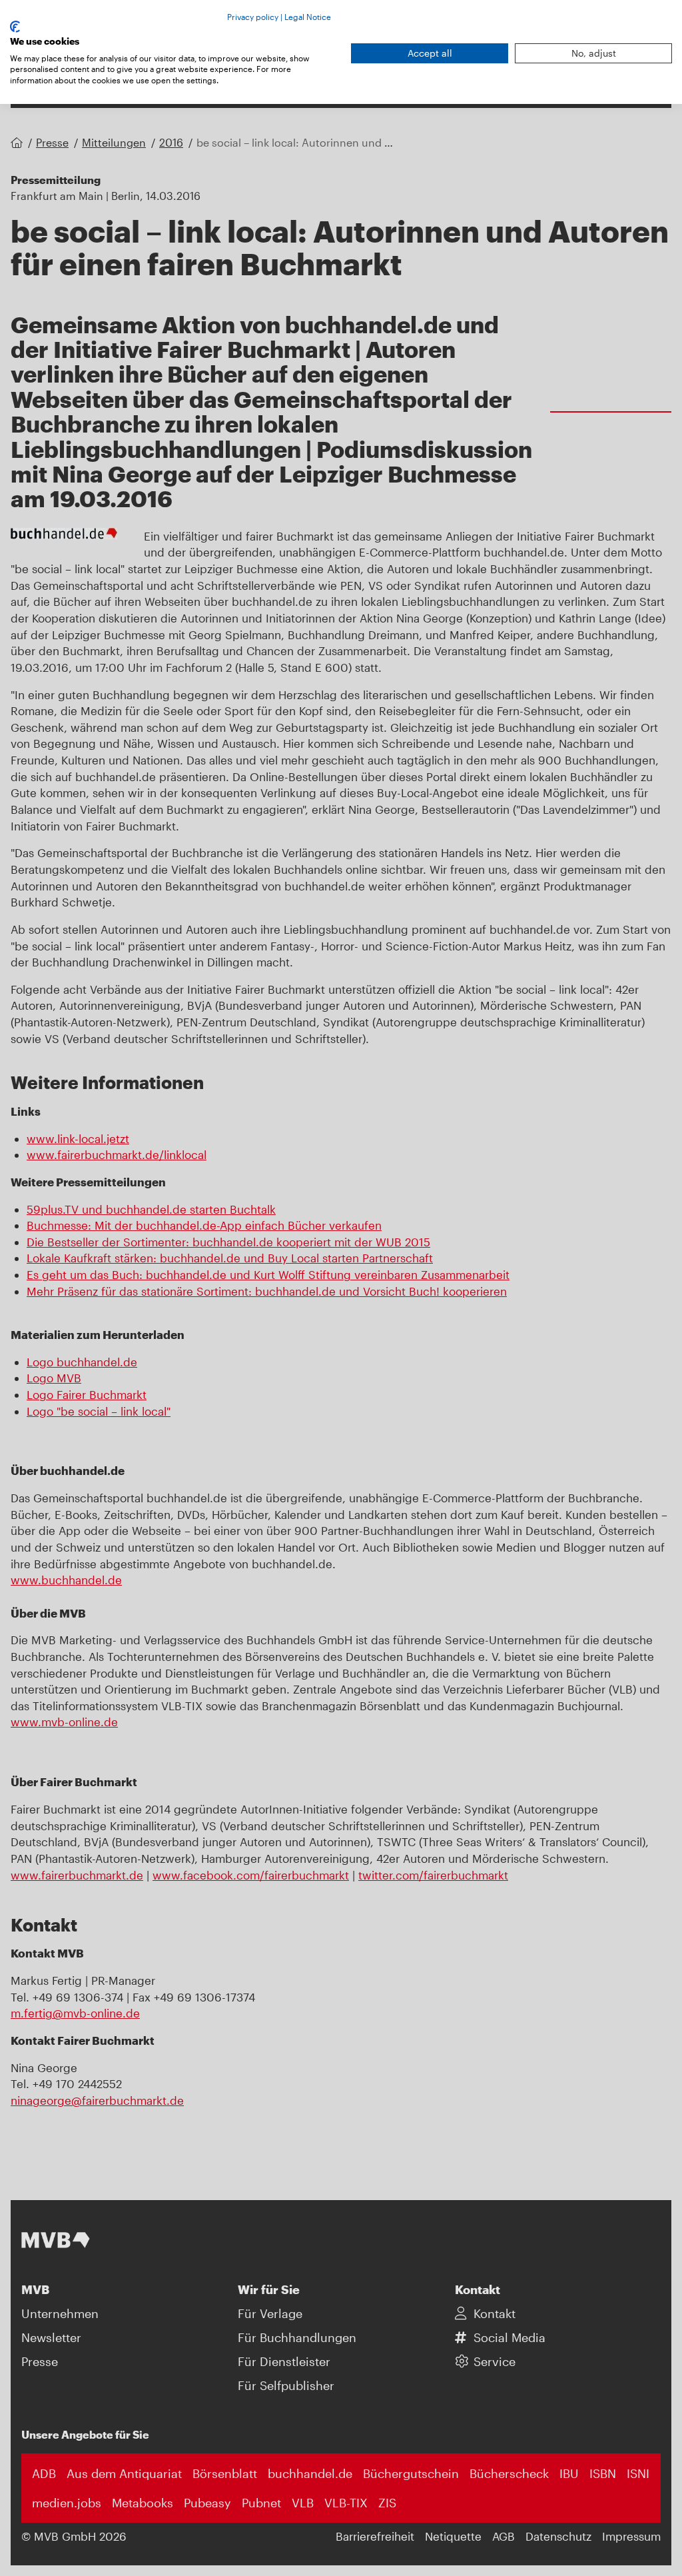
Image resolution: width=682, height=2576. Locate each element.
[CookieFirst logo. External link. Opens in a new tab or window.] (15, 27)
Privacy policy (253, 17)
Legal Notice (308, 17)
